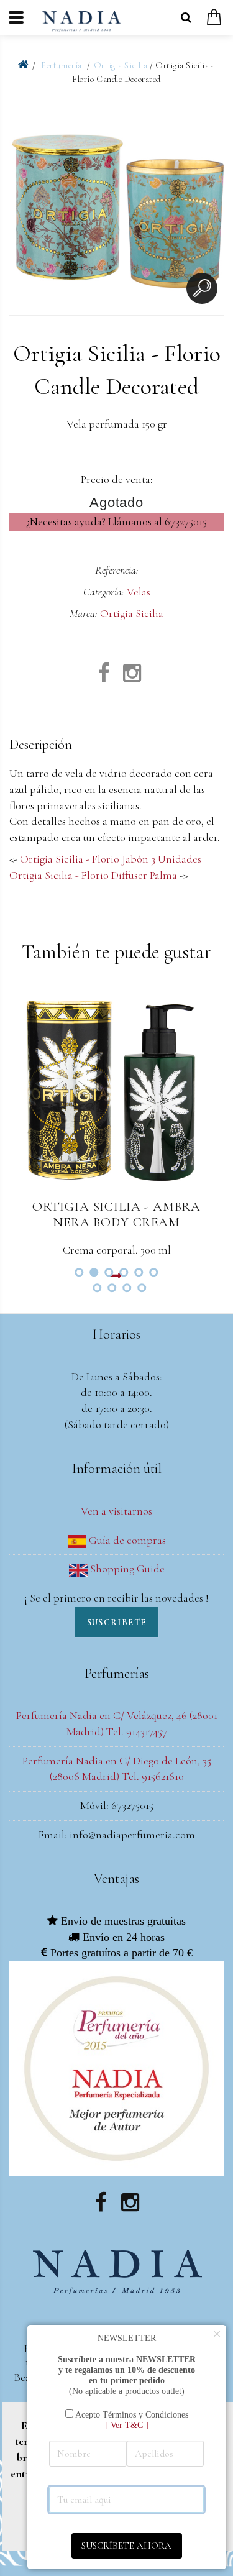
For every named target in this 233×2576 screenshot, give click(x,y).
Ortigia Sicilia (121, 66)
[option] (116, 205)
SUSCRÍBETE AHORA (126, 2546)
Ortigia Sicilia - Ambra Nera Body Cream (116, 1214)
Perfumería (62, 66)
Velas (139, 592)
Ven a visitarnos (116, 1511)
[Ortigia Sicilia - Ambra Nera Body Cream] (116, 1090)
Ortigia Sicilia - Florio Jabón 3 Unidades (111, 859)
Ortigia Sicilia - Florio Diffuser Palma (93, 875)
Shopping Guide (126, 1569)
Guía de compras (126, 1540)
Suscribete (117, 1622)
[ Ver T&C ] (127, 2425)
